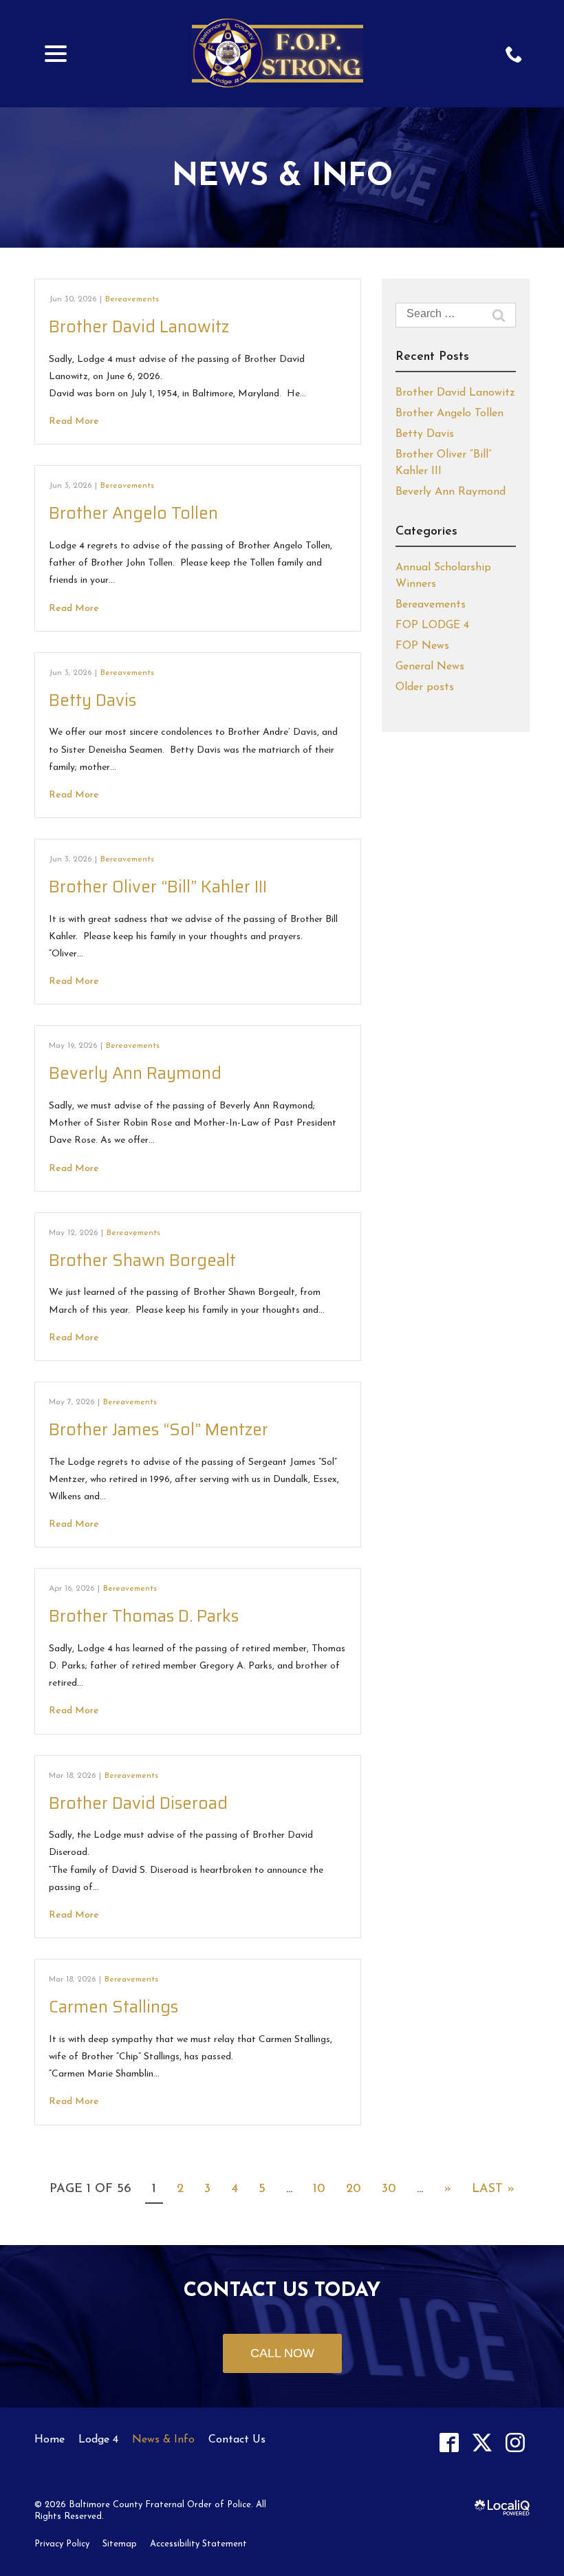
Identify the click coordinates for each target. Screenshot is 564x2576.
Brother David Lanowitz (139, 327)
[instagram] (515, 2443)
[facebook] (449, 2443)
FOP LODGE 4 (432, 625)
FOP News (422, 646)
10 (319, 2189)
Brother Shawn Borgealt (142, 1260)
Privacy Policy (62, 2544)
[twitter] (482, 2443)
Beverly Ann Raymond (135, 1073)
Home (50, 2440)
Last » (493, 2189)
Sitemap (120, 2544)
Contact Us (237, 2440)
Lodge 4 (98, 2440)
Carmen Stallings (113, 2007)
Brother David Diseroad (138, 1803)
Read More (74, 421)
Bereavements (132, 299)
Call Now (282, 2353)
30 (389, 2189)
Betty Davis (93, 700)
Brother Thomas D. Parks (144, 1616)
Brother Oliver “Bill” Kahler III (158, 887)
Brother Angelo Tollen (133, 513)
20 (354, 2189)
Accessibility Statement (198, 2544)
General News (430, 667)
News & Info (282, 177)
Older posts (425, 687)
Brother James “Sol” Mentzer (159, 1430)
